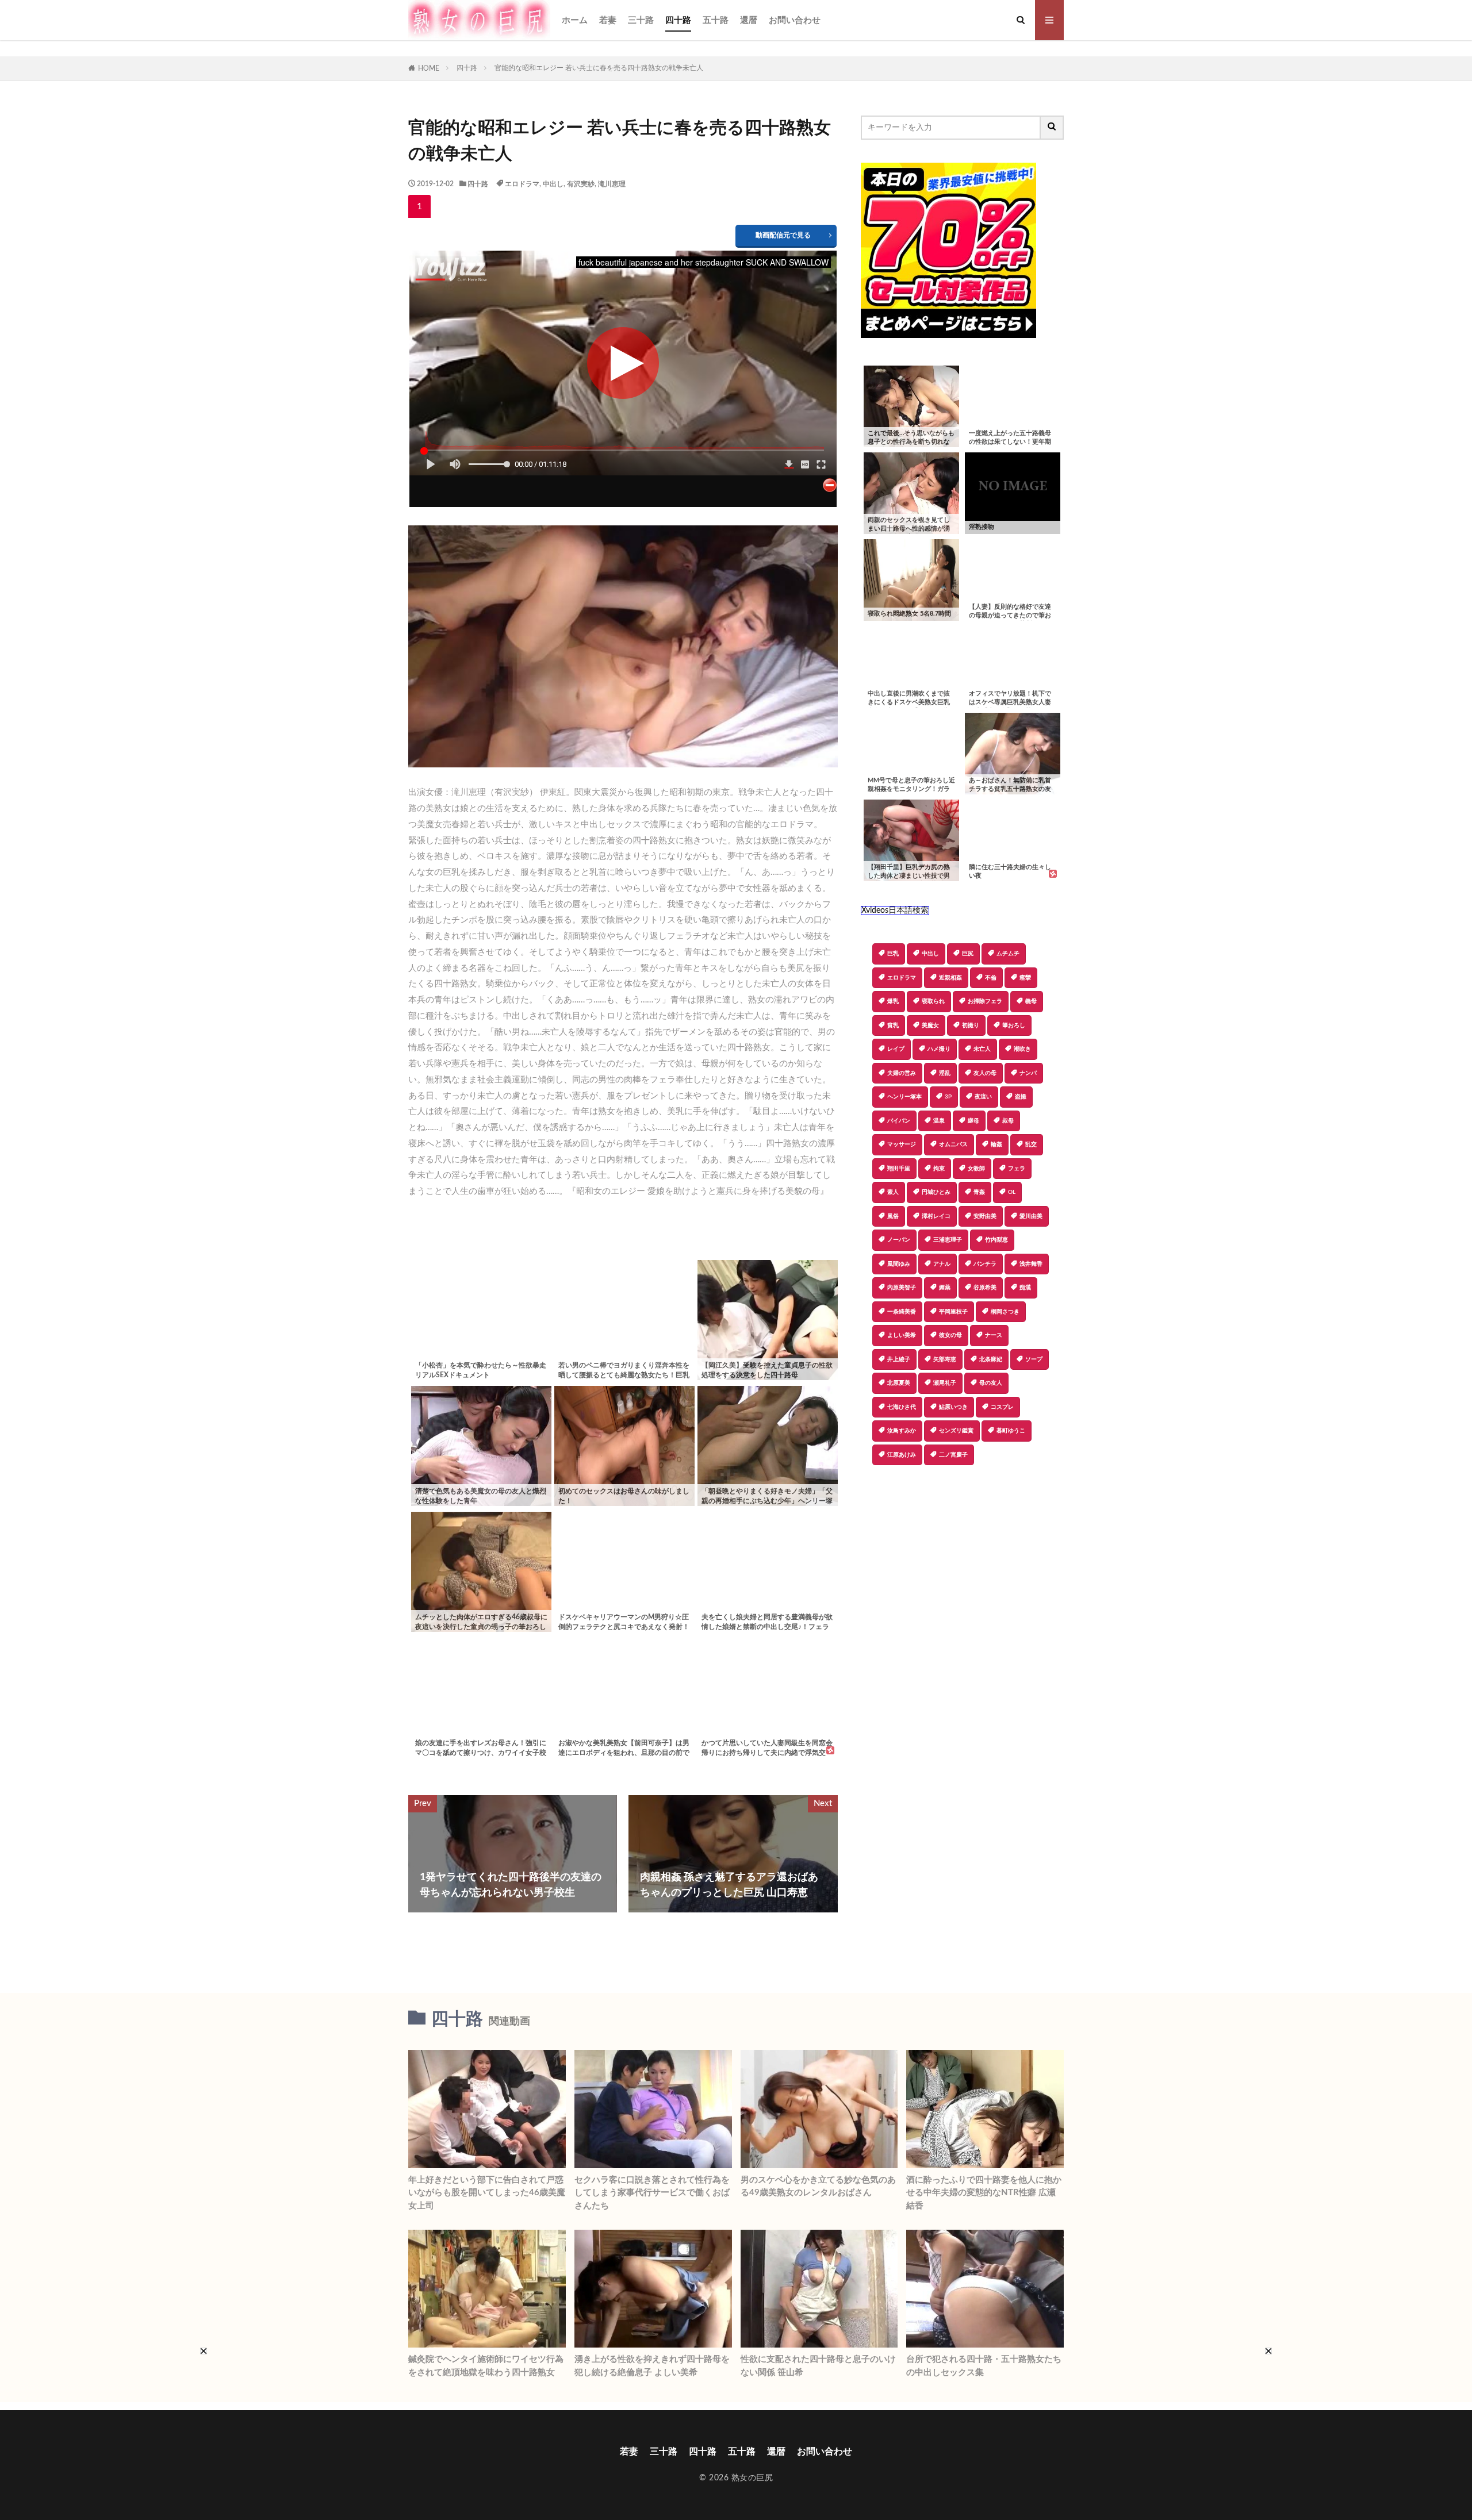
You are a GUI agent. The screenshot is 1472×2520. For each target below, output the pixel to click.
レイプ (896, 1049)
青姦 (979, 1192)
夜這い (983, 1097)
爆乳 (893, 1001)
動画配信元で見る (783, 235)
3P (948, 1097)
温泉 (939, 1121)
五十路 (716, 20)
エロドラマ (522, 184)
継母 (973, 1121)
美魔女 (930, 1025)
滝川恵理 (612, 184)
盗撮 (1021, 1097)
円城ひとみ (936, 1192)
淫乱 (945, 1073)
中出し (553, 184)
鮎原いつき (953, 1407)
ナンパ (1028, 1073)
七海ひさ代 (902, 1407)
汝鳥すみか (902, 1431)
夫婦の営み (902, 1073)
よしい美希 (902, 1335)
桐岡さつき (1005, 1312)
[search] (1052, 128)
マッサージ (902, 1144)
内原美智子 (902, 1288)
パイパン (899, 1121)
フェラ (1017, 1169)
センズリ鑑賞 (956, 1431)
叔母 (1008, 1121)
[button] (869, 1505)
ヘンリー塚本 (904, 1097)
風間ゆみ (899, 1264)
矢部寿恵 (945, 1359)
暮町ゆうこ (1011, 1431)
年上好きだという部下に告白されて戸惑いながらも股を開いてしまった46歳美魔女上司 (487, 2193)
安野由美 (985, 1216)
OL (1012, 1192)
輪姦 (996, 1144)
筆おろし (1014, 1025)
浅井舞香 (1031, 1264)
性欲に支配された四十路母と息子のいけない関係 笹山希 (818, 2366)
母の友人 (991, 1383)
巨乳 (893, 954)
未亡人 (982, 1049)
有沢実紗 (581, 184)
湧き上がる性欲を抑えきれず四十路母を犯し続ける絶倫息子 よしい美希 (652, 2366)
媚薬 (945, 1288)
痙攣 (1025, 978)
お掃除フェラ (985, 1001)
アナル (942, 1264)
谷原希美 (985, 1288)
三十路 (641, 20)
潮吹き (1022, 1049)
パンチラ (985, 1264)
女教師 (976, 1169)
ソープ (1034, 1359)
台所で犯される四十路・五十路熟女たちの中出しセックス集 (984, 2366)
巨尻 (968, 954)
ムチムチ (1008, 954)
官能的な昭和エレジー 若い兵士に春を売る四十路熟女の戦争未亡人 (599, 68)
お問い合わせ (795, 20)
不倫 (991, 978)
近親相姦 (950, 978)
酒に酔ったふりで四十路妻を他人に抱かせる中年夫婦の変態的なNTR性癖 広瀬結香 (984, 2193)
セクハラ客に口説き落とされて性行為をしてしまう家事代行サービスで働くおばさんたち (652, 2193)
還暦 (749, 20)
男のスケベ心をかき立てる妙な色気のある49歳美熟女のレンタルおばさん (818, 2187)
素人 (893, 1192)
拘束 (939, 1169)
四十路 (678, 20)
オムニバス (953, 1144)
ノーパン (899, 1240)
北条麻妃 (991, 1359)
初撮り (971, 1025)
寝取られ (933, 1001)
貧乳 (893, 1025)
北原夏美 (899, 1383)
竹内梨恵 (996, 1240)
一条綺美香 (902, 1312)
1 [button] (419, 206)
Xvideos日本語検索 (895, 911)
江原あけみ (902, 1455)
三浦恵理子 (948, 1240)
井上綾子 (899, 1359)
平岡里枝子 (953, 1312)
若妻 (608, 20)
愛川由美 (1031, 1216)
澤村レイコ (936, 1216)
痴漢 (1025, 1288)
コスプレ (1002, 1407)
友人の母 (985, 1073)
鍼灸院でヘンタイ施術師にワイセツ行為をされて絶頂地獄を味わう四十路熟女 (486, 2366)
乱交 (1031, 1144)
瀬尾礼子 (945, 1383)
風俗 (893, 1216)
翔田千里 (899, 1169)
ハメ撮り (939, 1049)
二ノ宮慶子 (953, 1455)
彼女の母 (950, 1335)
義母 (1031, 1001)
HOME (429, 68)
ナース (994, 1335)
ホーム (575, 20)
